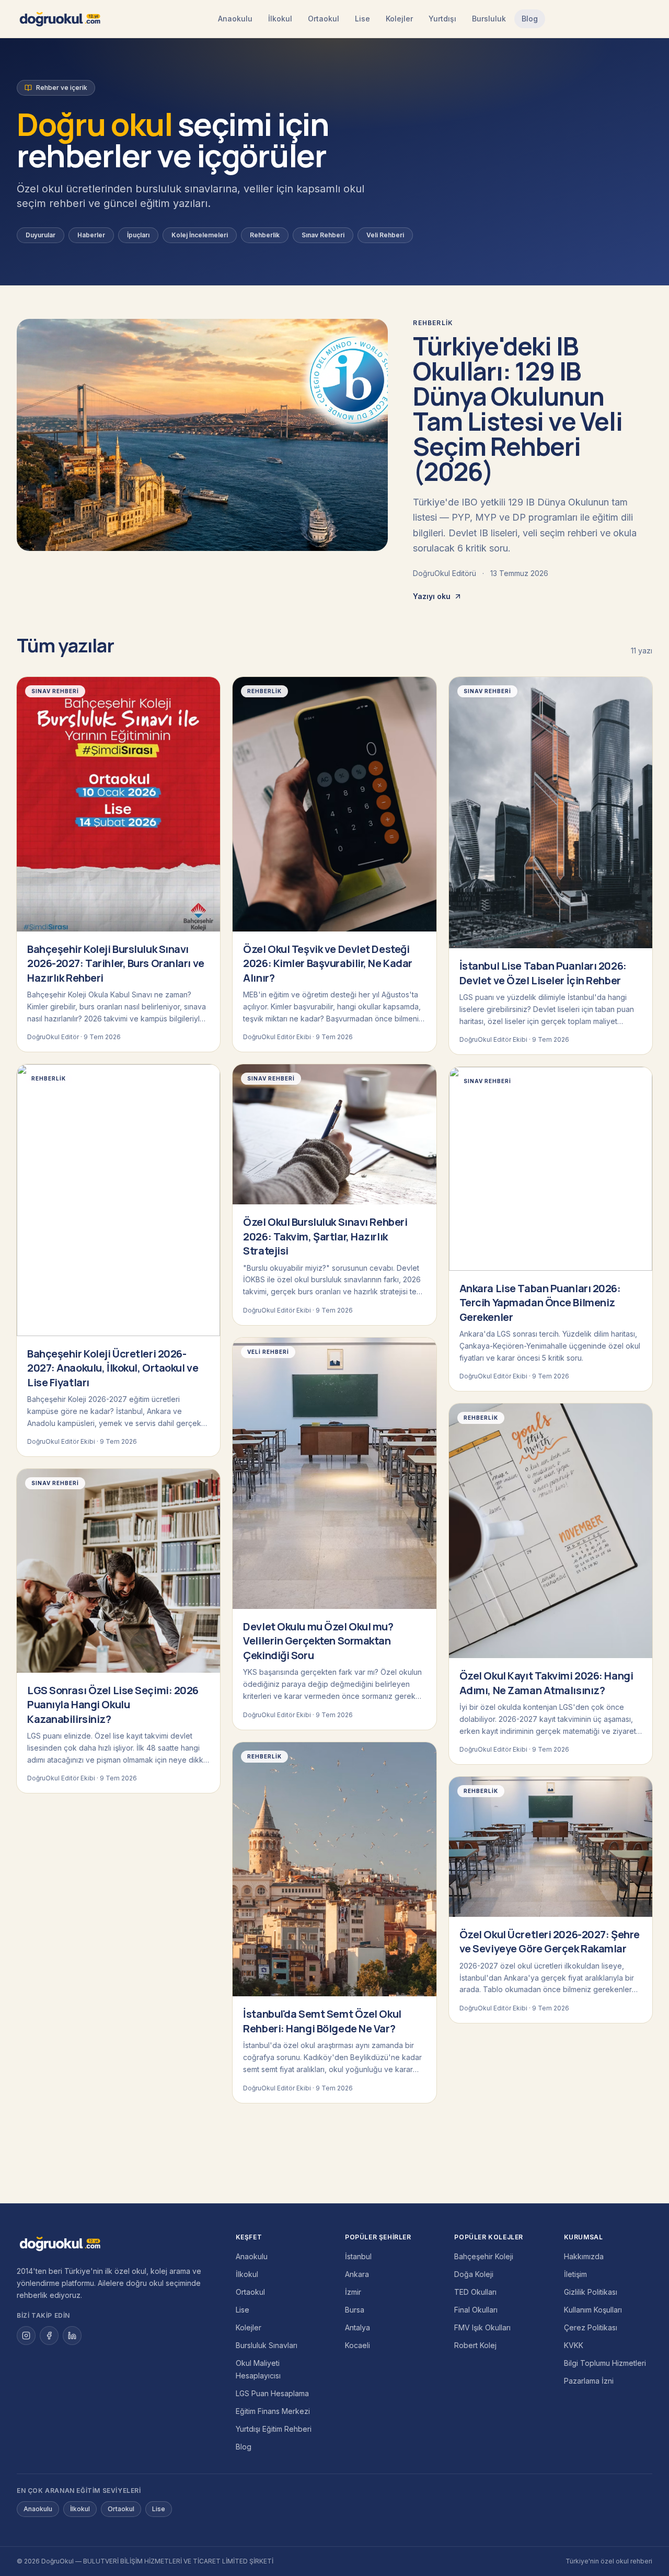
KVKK (574, 2345)
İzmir (353, 2292)
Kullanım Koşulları (593, 2310)
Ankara (357, 2274)
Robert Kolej (475, 2345)
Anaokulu (235, 19)
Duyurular (41, 235)
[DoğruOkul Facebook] (49, 2336)
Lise (362, 19)
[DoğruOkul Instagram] (26, 2336)
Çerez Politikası (591, 2327)
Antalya (357, 2327)
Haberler (91, 235)
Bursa (355, 2310)
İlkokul (280, 19)
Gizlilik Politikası (591, 2292)
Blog (530, 19)
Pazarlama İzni (589, 2381)
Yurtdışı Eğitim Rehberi (274, 2429)
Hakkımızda (584, 2256)
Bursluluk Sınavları (267, 2345)
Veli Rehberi (385, 235)
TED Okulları (475, 2292)
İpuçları (138, 235)
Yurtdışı (442, 19)
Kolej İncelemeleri (200, 235)
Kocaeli (357, 2345)
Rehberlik (265, 235)
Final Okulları (476, 2310)
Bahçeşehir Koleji (484, 2256)
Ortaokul (324, 19)
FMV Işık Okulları (482, 2327)
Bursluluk (489, 19)
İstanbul (358, 2256)
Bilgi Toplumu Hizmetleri (605, 2363)
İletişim (575, 2274)
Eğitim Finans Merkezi (273, 2411)
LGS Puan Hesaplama (272, 2393)
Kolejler (399, 19)
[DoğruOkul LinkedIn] (72, 2336)
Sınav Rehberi (323, 235)
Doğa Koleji (474, 2274)
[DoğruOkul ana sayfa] (60, 19)
